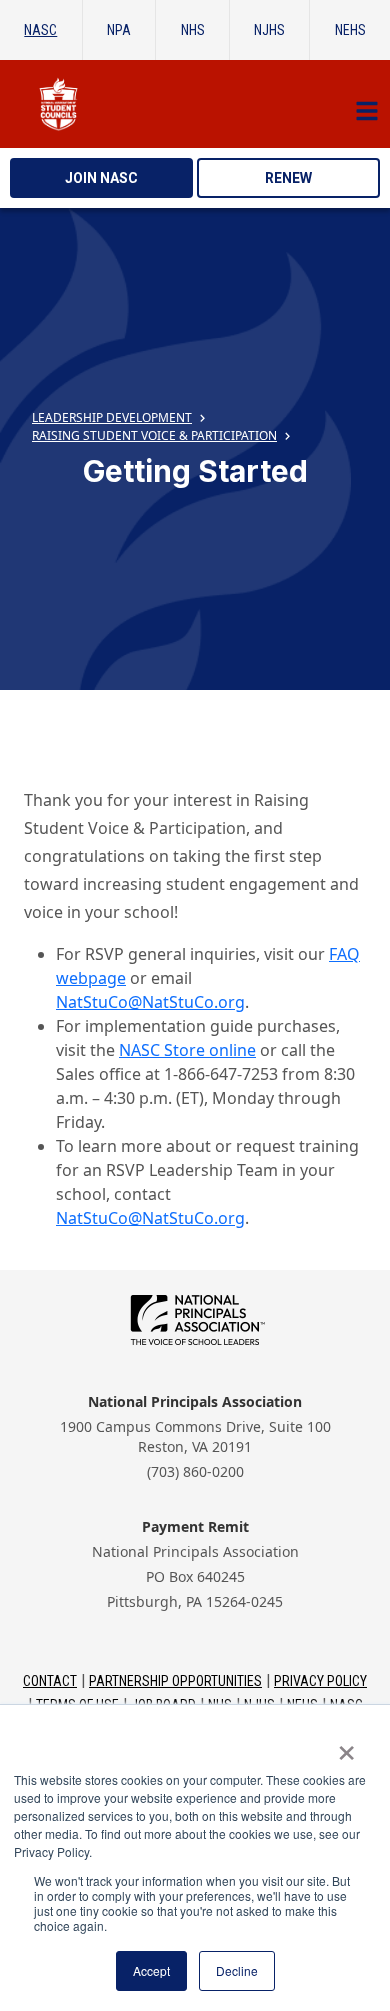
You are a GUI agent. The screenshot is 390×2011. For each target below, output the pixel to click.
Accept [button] (151, 1970)
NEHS (350, 30)
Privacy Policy (320, 1681)
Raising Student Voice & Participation (154, 435)
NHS (193, 30)
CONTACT (50, 1681)
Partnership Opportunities (175, 1681)
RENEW (288, 178)
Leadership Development (112, 417)
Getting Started (195, 471)
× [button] (346, 1746)
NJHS (269, 30)
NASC (40, 30)
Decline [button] (237, 1970)
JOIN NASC (101, 178)
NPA (119, 30)
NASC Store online (187, 1050)
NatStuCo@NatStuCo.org (150, 1002)
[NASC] (195, 104)
